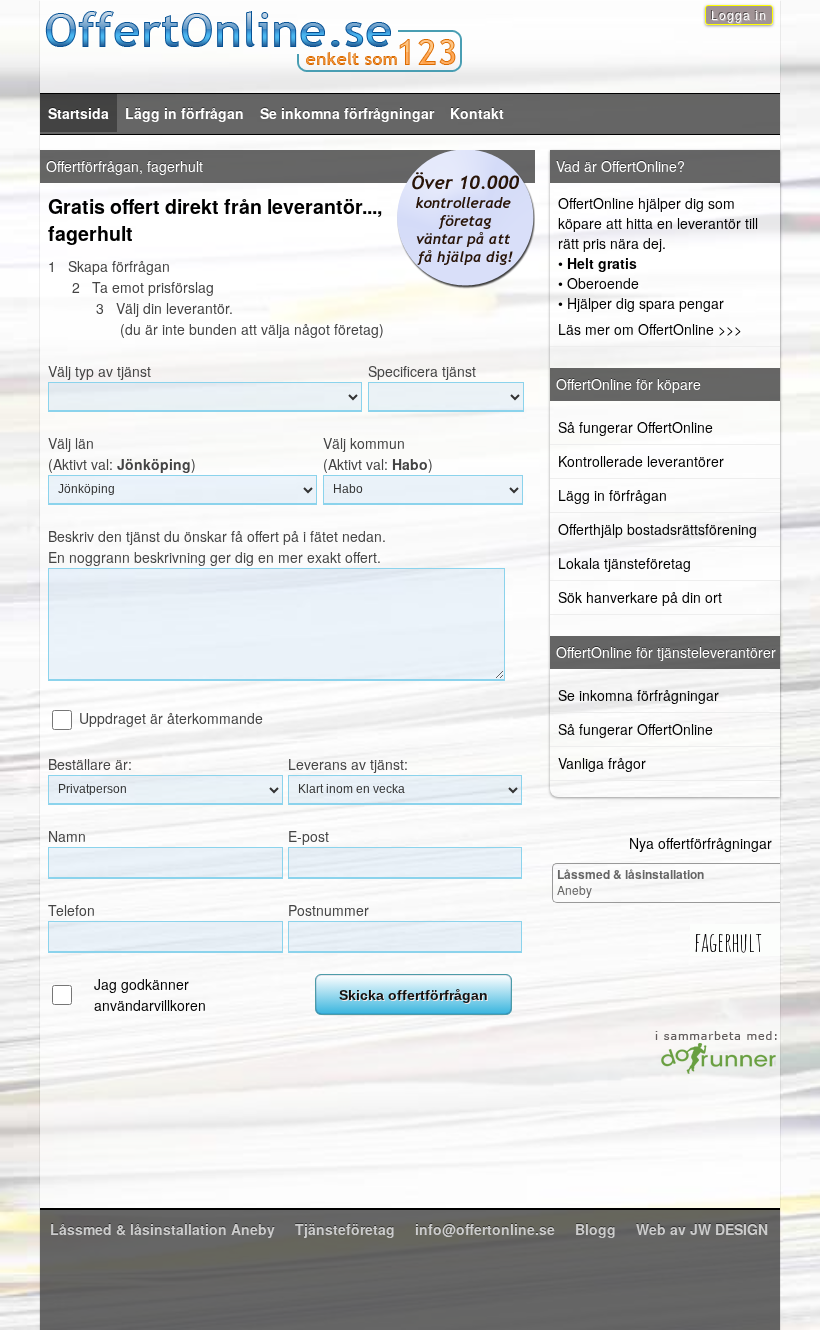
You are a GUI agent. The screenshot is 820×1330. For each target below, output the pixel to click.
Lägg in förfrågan (184, 113)
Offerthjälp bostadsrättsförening (657, 529)
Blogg (595, 1229)
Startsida (78, 113)
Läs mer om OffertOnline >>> (650, 329)
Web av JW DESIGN (702, 1229)
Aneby (630, 881)
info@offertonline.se (485, 1229)
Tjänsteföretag (345, 1229)
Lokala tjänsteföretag (624, 563)
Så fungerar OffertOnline (635, 427)
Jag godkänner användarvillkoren (150, 994)
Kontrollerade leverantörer (641, 461)
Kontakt (477, 113)
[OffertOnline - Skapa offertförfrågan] (410, 38)
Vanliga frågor (602, 763)
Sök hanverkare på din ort (640, 597)
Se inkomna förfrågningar (347, 113)
